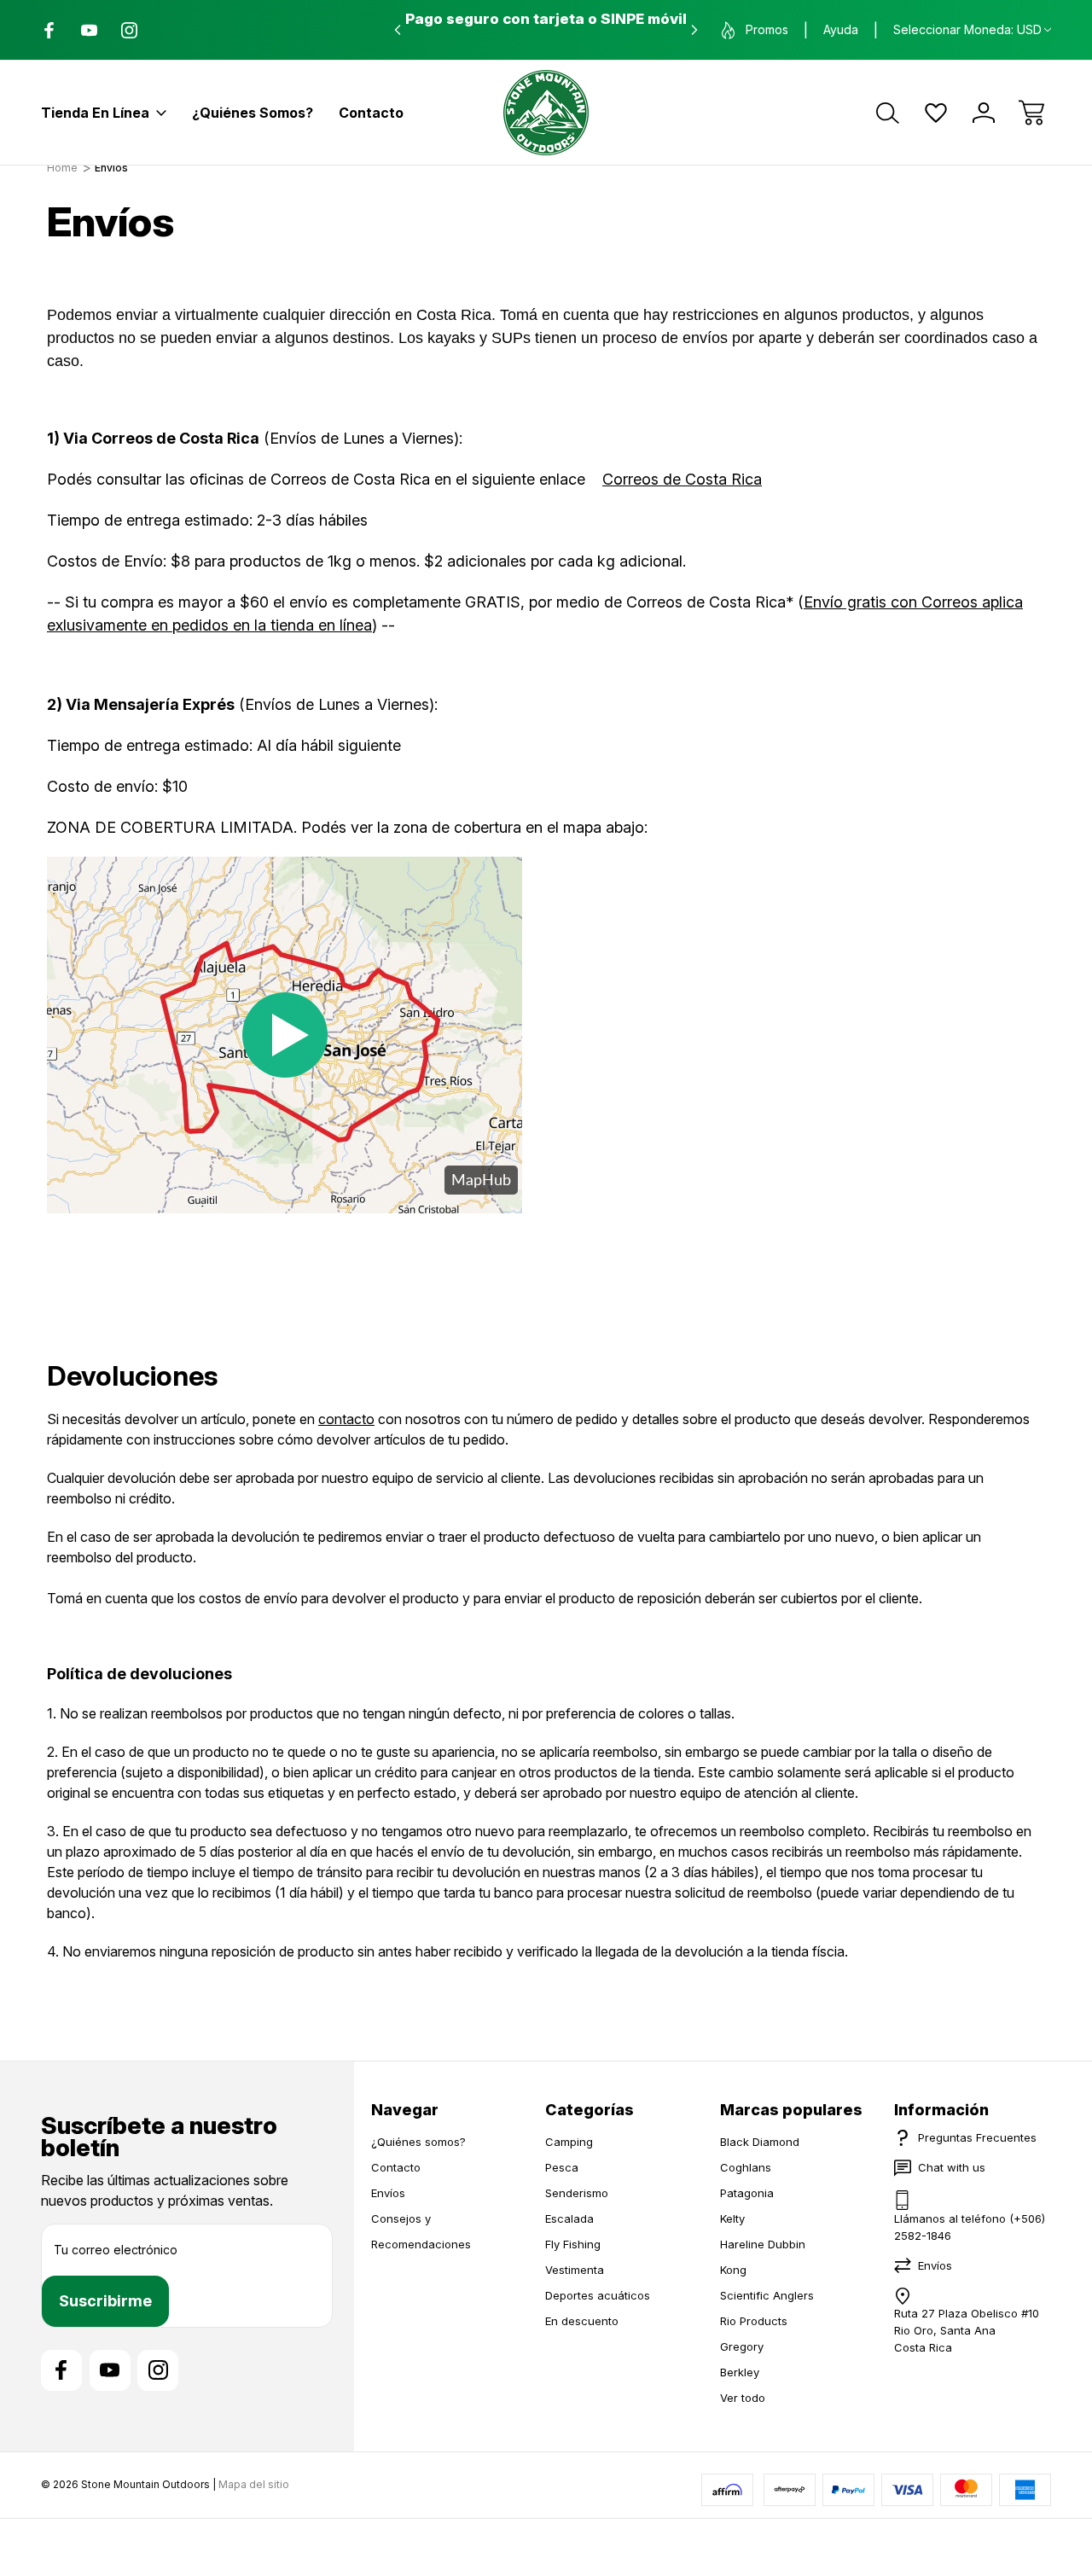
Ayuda (841, 29)
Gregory (742, 2346)
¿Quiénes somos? (253, 113)
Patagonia (747, 2193)
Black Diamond (760, 2142)
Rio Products (754, 2321)
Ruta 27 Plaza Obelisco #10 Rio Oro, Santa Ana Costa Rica (967, 2330)
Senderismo (577, 2193)
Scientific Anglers (767, 2295)
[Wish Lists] (936, 113)
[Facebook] (49, 30)
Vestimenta (575, 2270)
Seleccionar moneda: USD (967, 29)
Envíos (388, 2193)
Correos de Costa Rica (682, 479)
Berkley (740, 2372)
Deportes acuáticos (598, 2295)
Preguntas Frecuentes (977, 2137)
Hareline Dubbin (763, 2244)
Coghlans (746, 2167)
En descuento (582, 2321)
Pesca (562, 2167)
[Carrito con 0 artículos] (1031, 113)
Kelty (732, 2218)
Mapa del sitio (254, 2484)
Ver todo (743, 2398)
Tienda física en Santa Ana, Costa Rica (546, 19)
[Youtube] (89, 30)
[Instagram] (129, 30)
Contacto (371, 113)
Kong (733, 2270)
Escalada (569, 2218)
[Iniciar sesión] (984, 113)
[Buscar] (888, 113)
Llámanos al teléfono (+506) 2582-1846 (970, 2227)
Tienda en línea (95, 113)
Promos (767, 29)
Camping (569, 2142)
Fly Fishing (573, 2244)
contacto (346, 1419)
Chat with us (952, 2167)
